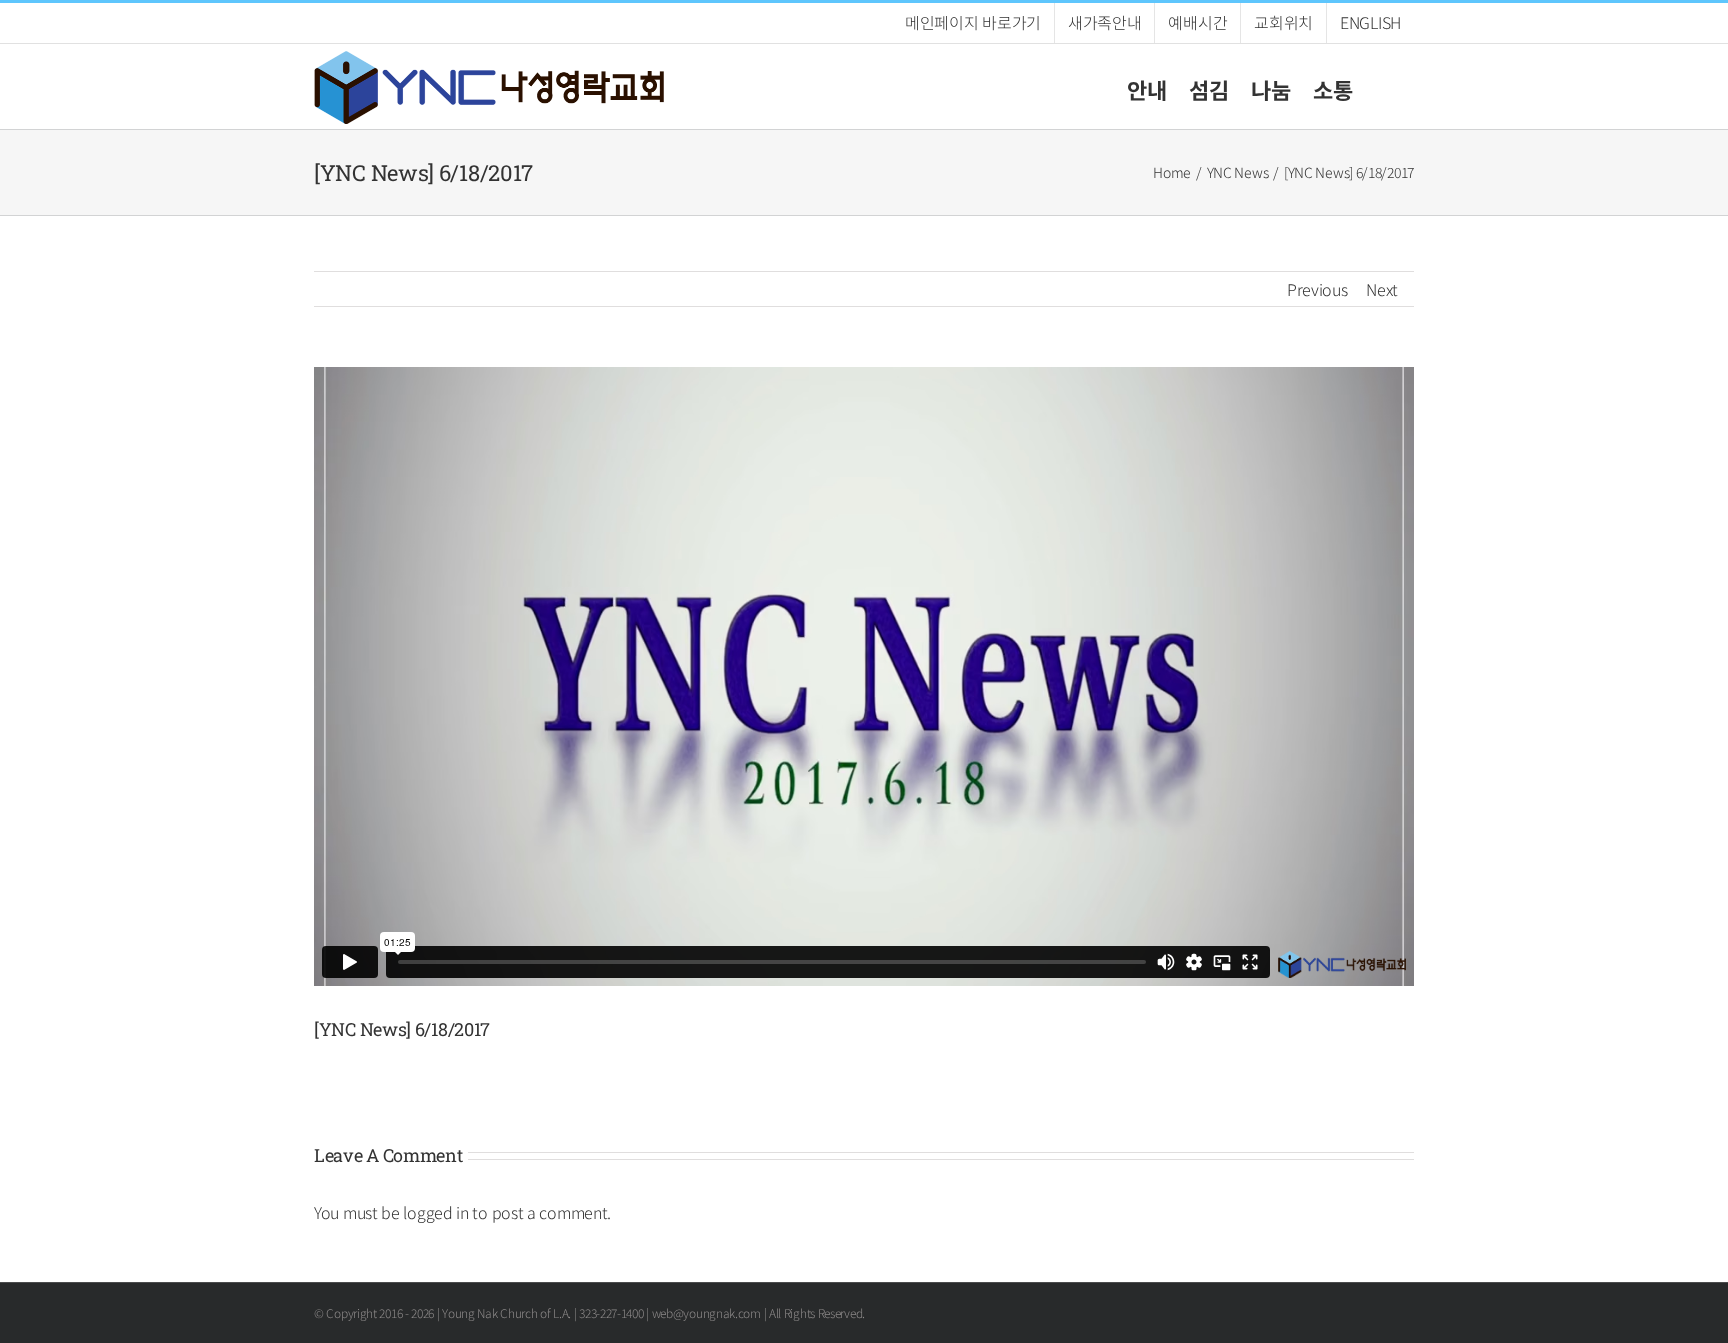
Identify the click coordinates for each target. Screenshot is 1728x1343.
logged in (435, 1212)
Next (1382, 289)
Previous (1317, 289)
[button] (1383, 86)
